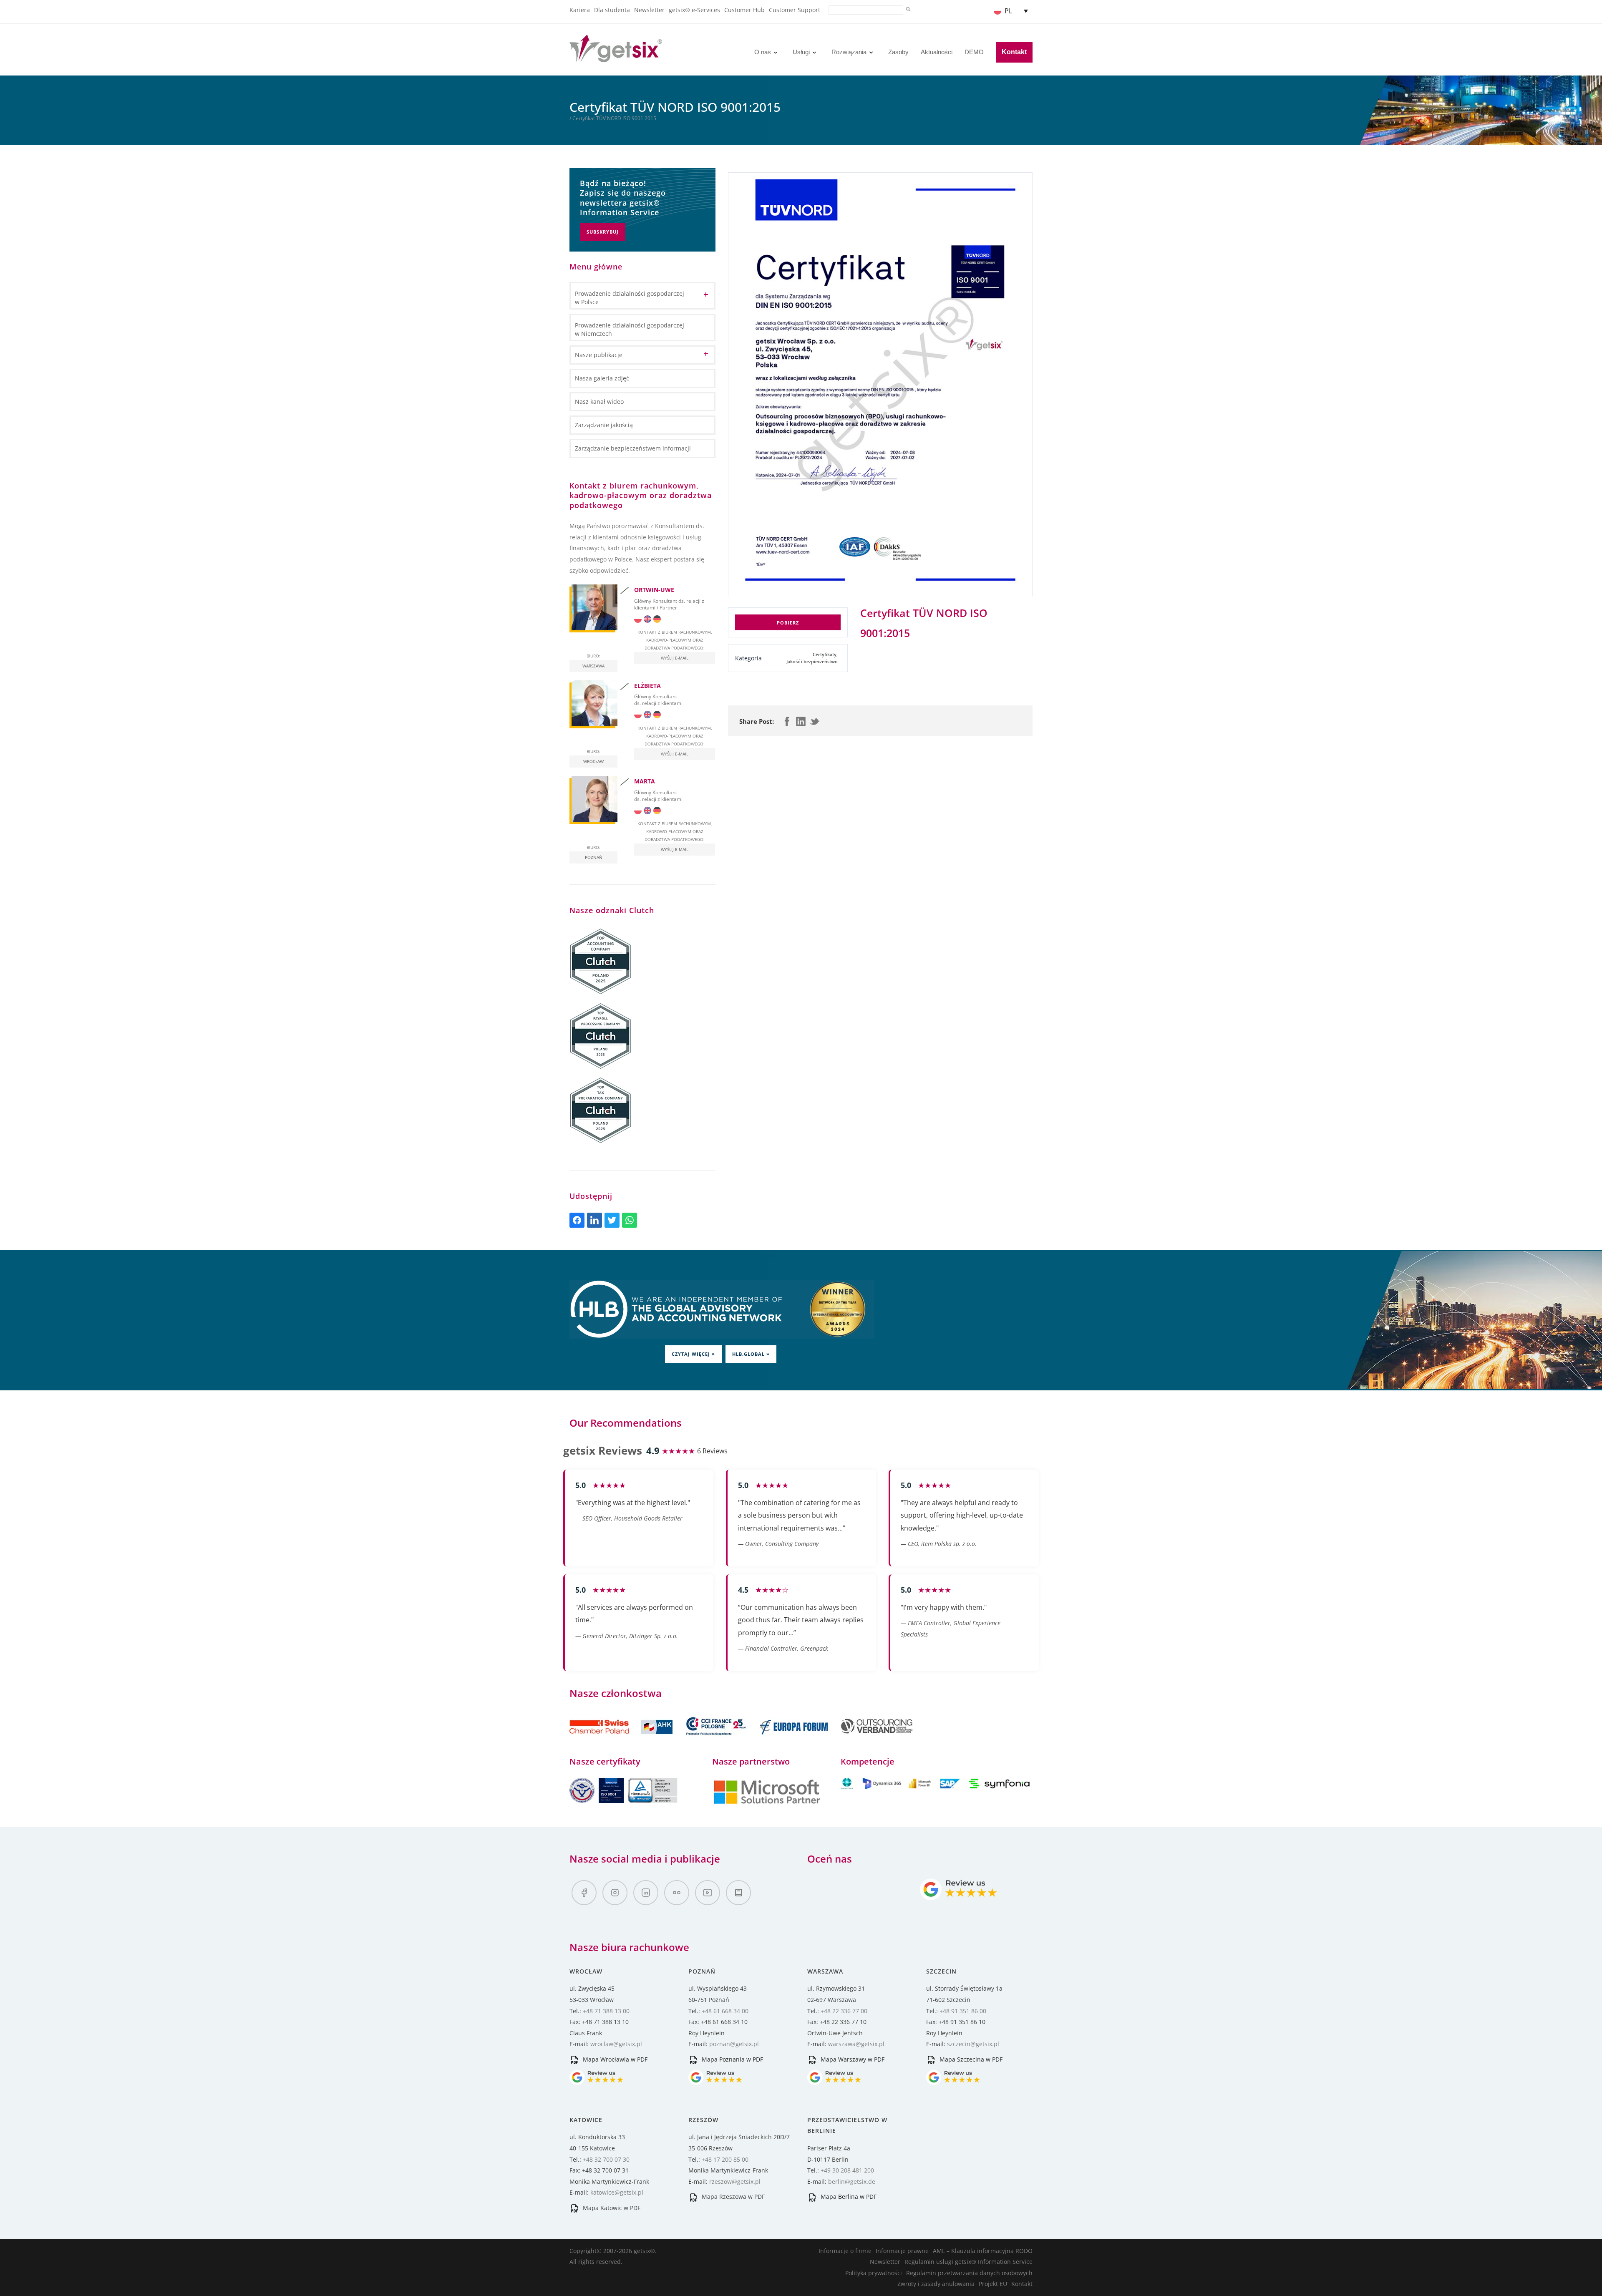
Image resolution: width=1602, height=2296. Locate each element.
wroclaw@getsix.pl (616, 2044)
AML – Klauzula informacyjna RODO (983, 2251)
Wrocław (593, 761)
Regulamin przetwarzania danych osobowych (969, 2273)
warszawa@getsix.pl (856, 2044)
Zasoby (898, 52)
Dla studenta (612, 10)
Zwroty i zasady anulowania (936, 2284)
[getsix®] (616, 57)
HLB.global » (751, 1354)
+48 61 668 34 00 (725, 2011)
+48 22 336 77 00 (844, 2011)
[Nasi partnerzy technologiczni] (767, 1803)
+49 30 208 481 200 (847, 2170)
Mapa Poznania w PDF (732, 2059)
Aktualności (937, 52)
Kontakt (1014, 52)
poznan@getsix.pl (734, 2044)
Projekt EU (993, 2284)
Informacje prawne (902, 2251)
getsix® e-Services (694, 10)
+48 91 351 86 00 (963, 2011)
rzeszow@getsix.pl (735, 2181)
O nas (763, 52)
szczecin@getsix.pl (973, 2044)
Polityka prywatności (874, 2273)
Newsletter (649, 10)
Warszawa (593, 666)
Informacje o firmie (845, 2251)
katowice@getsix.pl (617, 2192)
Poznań (594, 857)
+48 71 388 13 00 (606, 2011)
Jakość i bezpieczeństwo (812, 662)
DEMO (974, 52)
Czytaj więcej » (693, 1354)
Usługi (801, 52)
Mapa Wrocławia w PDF (614, 2059)
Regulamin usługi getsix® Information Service (969, 2262)
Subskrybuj (603, 232)
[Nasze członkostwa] (622, 1739)
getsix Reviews (603, 1450)
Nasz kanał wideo (599, 402)
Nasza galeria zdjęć (602, 378)
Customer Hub (744, 10)
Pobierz (788, 623)
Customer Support (795, 10)
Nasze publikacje (599, 355)
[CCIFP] (717, 1739)
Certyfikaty (825, 655)
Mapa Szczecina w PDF (970, 2059)
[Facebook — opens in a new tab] (584, 1893)
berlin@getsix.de (852, 2181)
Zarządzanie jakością (604, 425)
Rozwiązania (849, 52)
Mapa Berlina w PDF (848, 2197)
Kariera (580, 10)
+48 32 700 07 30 (606, 2159)
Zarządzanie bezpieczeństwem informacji (633, 448)
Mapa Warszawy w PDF (852, 2059)
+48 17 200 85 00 (725, 2159)
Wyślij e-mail (675, 658)
